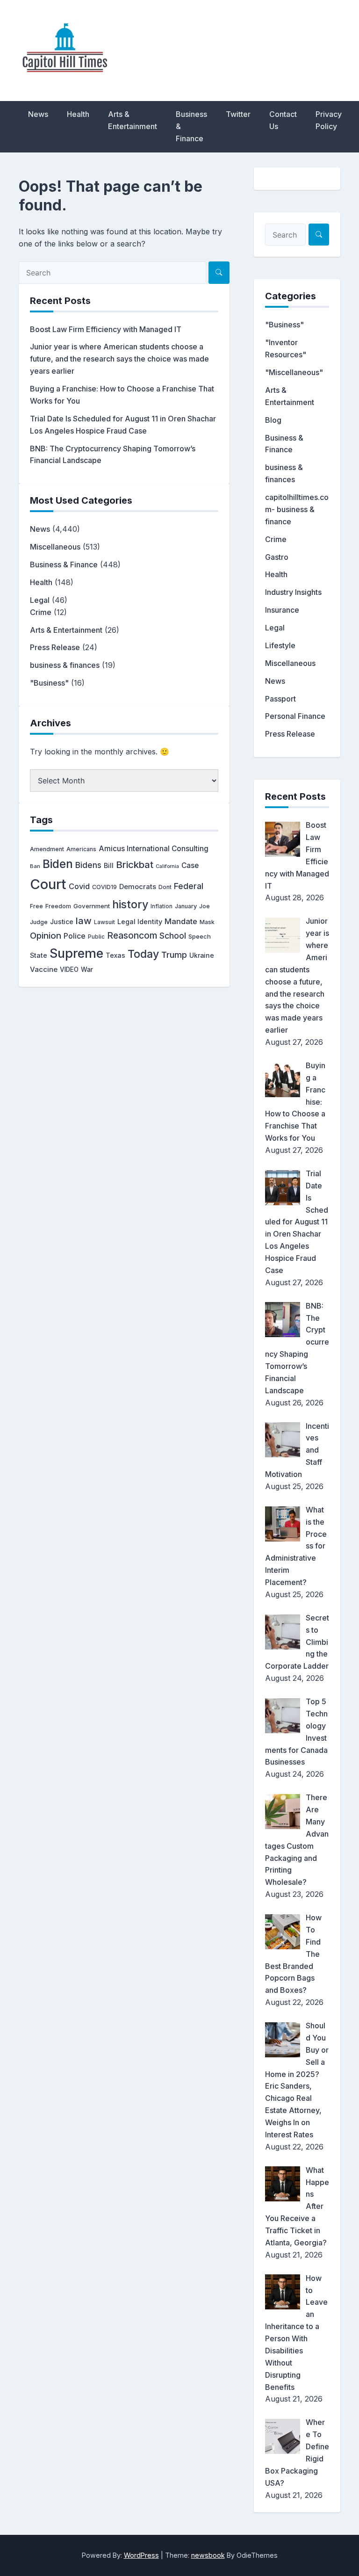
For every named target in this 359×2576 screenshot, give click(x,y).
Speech (200, 936)
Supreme (76, 953)
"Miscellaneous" (294, 372)
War (87, 970)
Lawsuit (104, 922)
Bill (109, 866)
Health (78, 114)
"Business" (49, 683)
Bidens (88, 865)
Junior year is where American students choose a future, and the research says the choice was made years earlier (119, 359)
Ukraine (202, 955)
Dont (165, 887)
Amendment (47, 849)
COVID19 (104, 887)
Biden (58, 864)
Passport (280, 699)
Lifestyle (280, 645)
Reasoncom (132, 935)
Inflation (162, 906)
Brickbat (135, 865)
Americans (81, 849)
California (167, 866)
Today (143, 954)
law (84, 921)
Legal (40, 600)
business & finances (65, 665)
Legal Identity (140, 922)
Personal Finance (295, 716)
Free (36, 906)
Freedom (58, 906)
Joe (205, 906)
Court (48, 884)
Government (92, 906)
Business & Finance (191, 126)
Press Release (55, 647)
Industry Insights (293, 592)
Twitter (238, 114)
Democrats (138, 887)
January (186, 906)
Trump (174, 955)
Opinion (46, 936)
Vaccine (44, 969)
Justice (62, 922)
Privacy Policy (329, 120)
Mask (207, 922)
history (130, 904)
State (39, 955)
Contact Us (283, 120)
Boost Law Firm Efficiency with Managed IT (106, 329)
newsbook (208, 2555)
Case (190, 865)
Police (75, 936)
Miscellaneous (55, 547)
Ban (35, 866)
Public (96, 937)
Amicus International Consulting (154, 849)
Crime (41, 612)
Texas (115, 955)
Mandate (181, 921)
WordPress (141, 2555)
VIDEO (69, 970)
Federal (189, 886)
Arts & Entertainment (133, 120)
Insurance (282, 610)
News (38, 114)
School (173, 936)
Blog (273, 420)
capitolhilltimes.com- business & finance (297, 509)
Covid (79, 886)
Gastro (277, 557)
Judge (39, 922)
